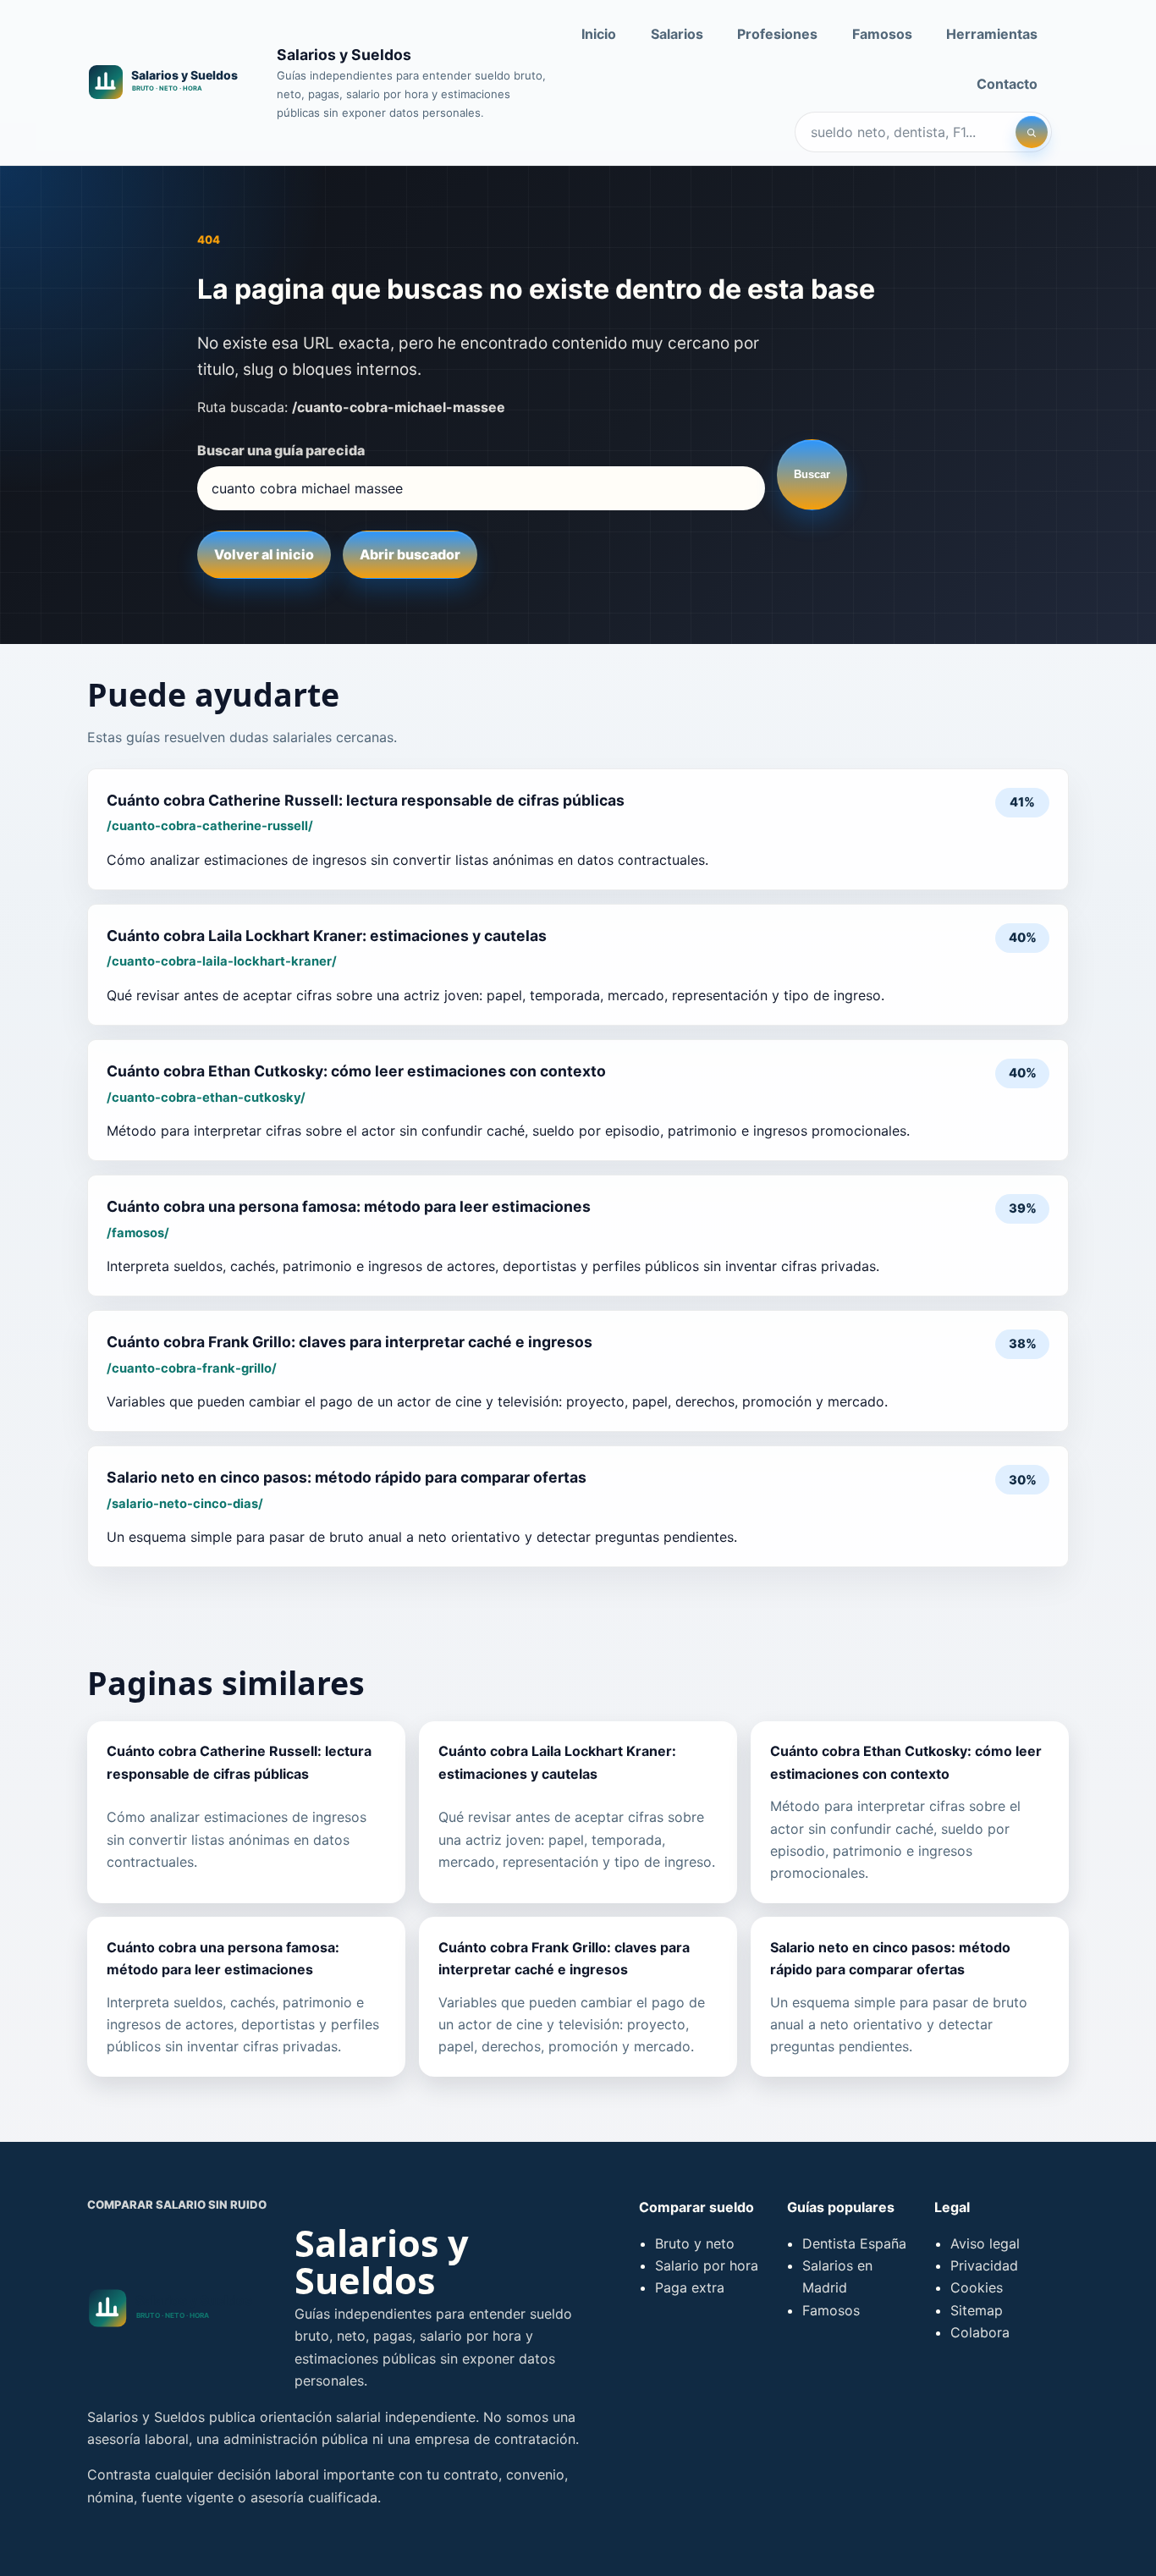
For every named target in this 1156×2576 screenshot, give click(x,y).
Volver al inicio (264, 554)
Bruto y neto (695, 2243)
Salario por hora (707, 2265)
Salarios (677, 34)
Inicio (599, 34)
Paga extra (690, 2287)
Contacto (1007, 84)
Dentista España (854, 2243)
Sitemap (977, 2310)
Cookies (977, 2287)
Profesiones (777, 34)
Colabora (980, 2332)
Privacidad (984, 2265)
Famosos (882, 34)
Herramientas (992, 34)
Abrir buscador (410, 554)
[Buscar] (1032, 132)
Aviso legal (985, 2243)
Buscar (812, 474)
